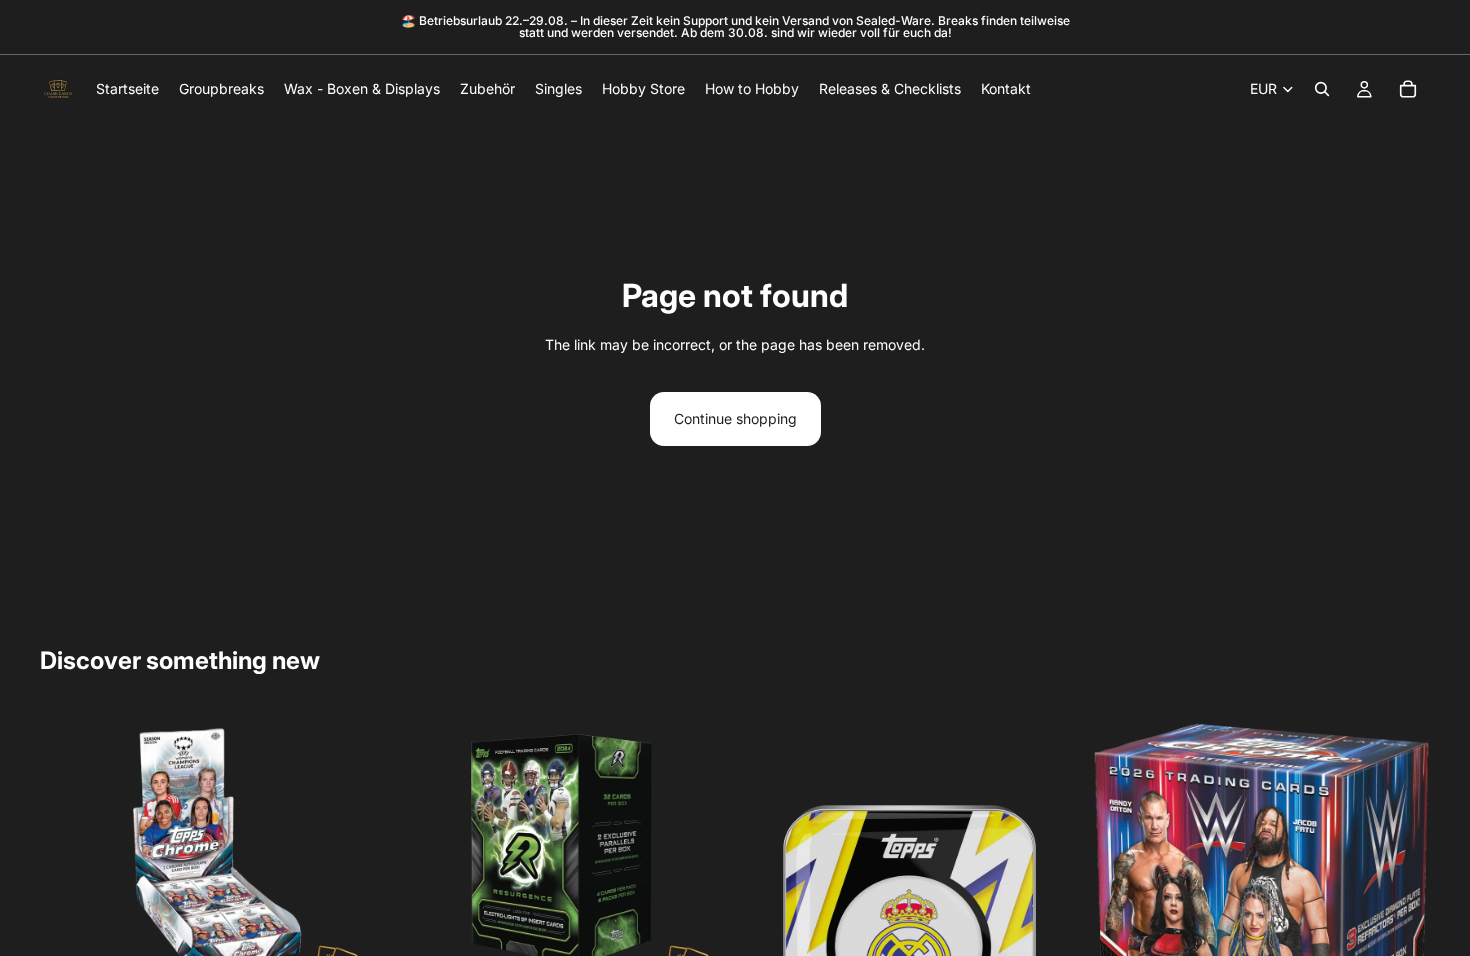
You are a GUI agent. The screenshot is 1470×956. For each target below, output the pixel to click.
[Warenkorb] (1408, 89)
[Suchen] (1322, 89)
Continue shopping (735, 418)
